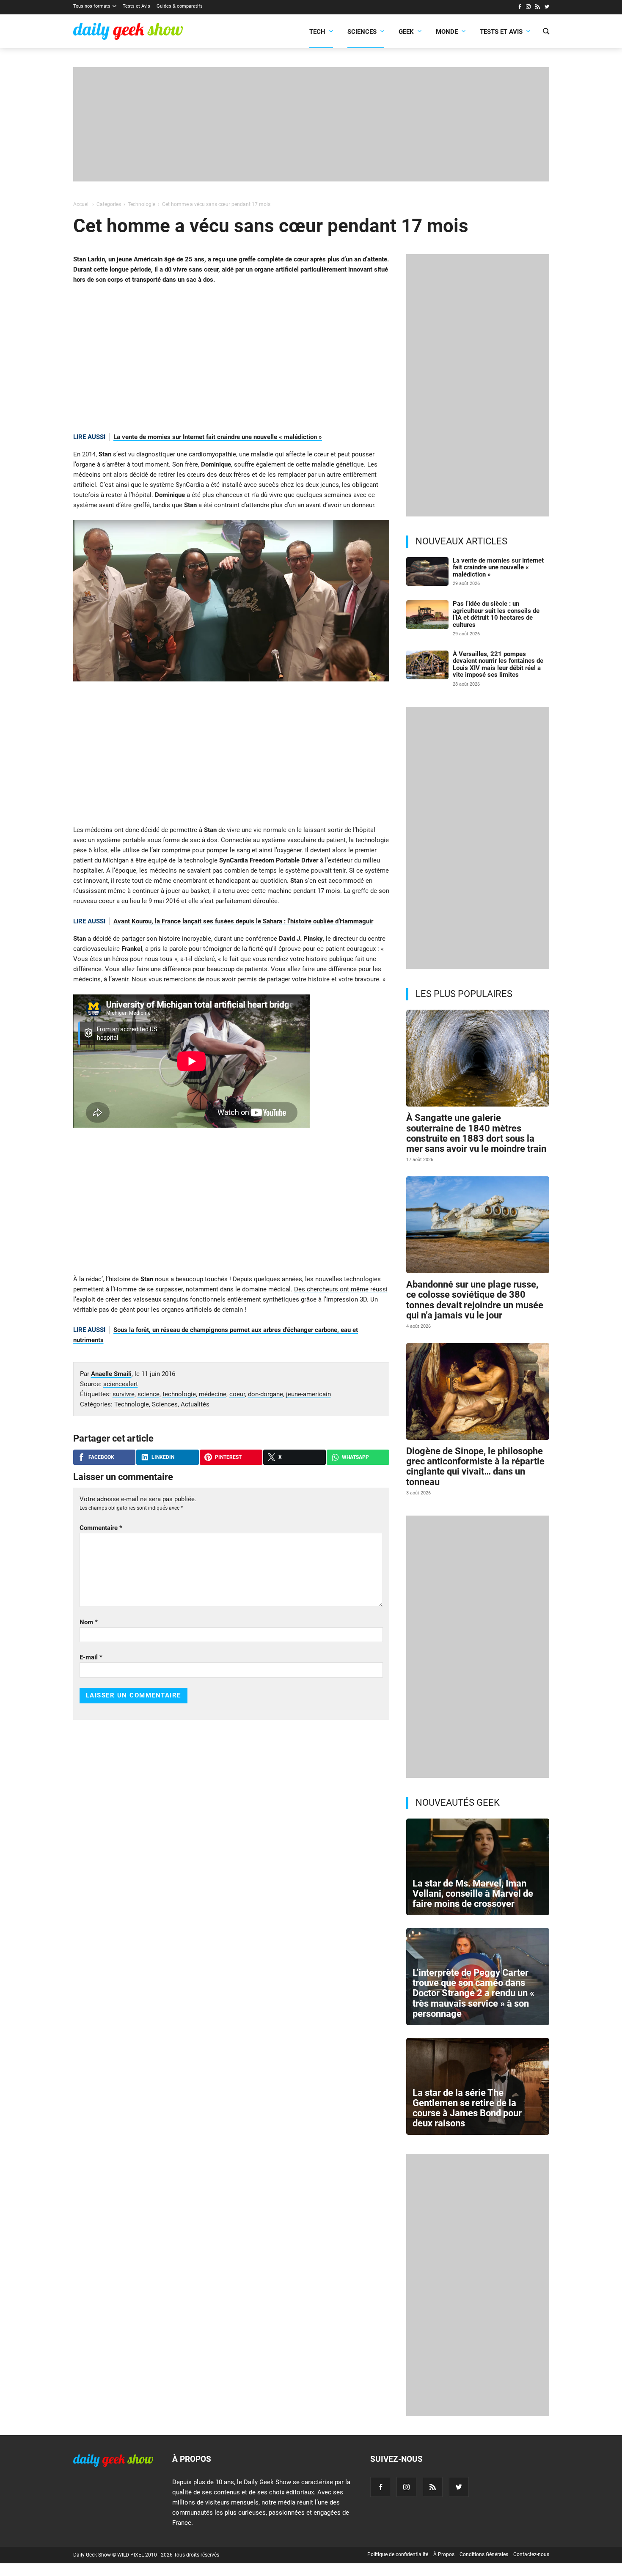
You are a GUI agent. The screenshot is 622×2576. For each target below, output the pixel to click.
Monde (447, 32)
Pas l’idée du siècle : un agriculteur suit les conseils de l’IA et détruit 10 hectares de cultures (496, 614)
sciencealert (121, 1384)
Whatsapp (355, 1457)
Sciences (362, 32)
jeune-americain (308, 1394)
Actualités (195, 1404)
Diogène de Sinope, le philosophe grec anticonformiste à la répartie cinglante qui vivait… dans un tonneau (475, 1467)
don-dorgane (266, 1394)
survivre (124, 1394)
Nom (89, 1622)
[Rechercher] (546, 32)
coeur (237, 1394)
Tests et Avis (136, 6)
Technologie (132, 1404)
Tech (317, 32)
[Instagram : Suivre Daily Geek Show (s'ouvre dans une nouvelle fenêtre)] (528, 8)
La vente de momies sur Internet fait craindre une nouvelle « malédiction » (218, 437)
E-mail (91, 1657)
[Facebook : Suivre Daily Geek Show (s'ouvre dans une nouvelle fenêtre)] (519, 8)
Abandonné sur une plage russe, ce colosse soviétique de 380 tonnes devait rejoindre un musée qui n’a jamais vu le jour (475, 1300)
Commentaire (101, 1528)
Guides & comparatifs (180, 6)
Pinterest (228, 1457)
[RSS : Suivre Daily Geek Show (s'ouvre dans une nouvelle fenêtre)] (538, 8)
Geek (406, 32)
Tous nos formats (92, 6)
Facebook (101, 1457)
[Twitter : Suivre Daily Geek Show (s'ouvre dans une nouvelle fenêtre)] (547, 8)
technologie (179, 1394)
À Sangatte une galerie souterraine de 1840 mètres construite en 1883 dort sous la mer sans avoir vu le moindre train (476, 1133)
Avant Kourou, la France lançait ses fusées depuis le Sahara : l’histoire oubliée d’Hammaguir (243, 921)
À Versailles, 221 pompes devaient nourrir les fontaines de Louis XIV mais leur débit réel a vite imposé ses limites (498, 665)
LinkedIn (163, 1457)
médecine (213, 1394)
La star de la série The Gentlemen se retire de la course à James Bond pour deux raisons (467, 2108)
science (149, 1394)
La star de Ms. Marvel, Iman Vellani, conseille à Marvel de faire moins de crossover (473, 1894)
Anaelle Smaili (111, 1374)
